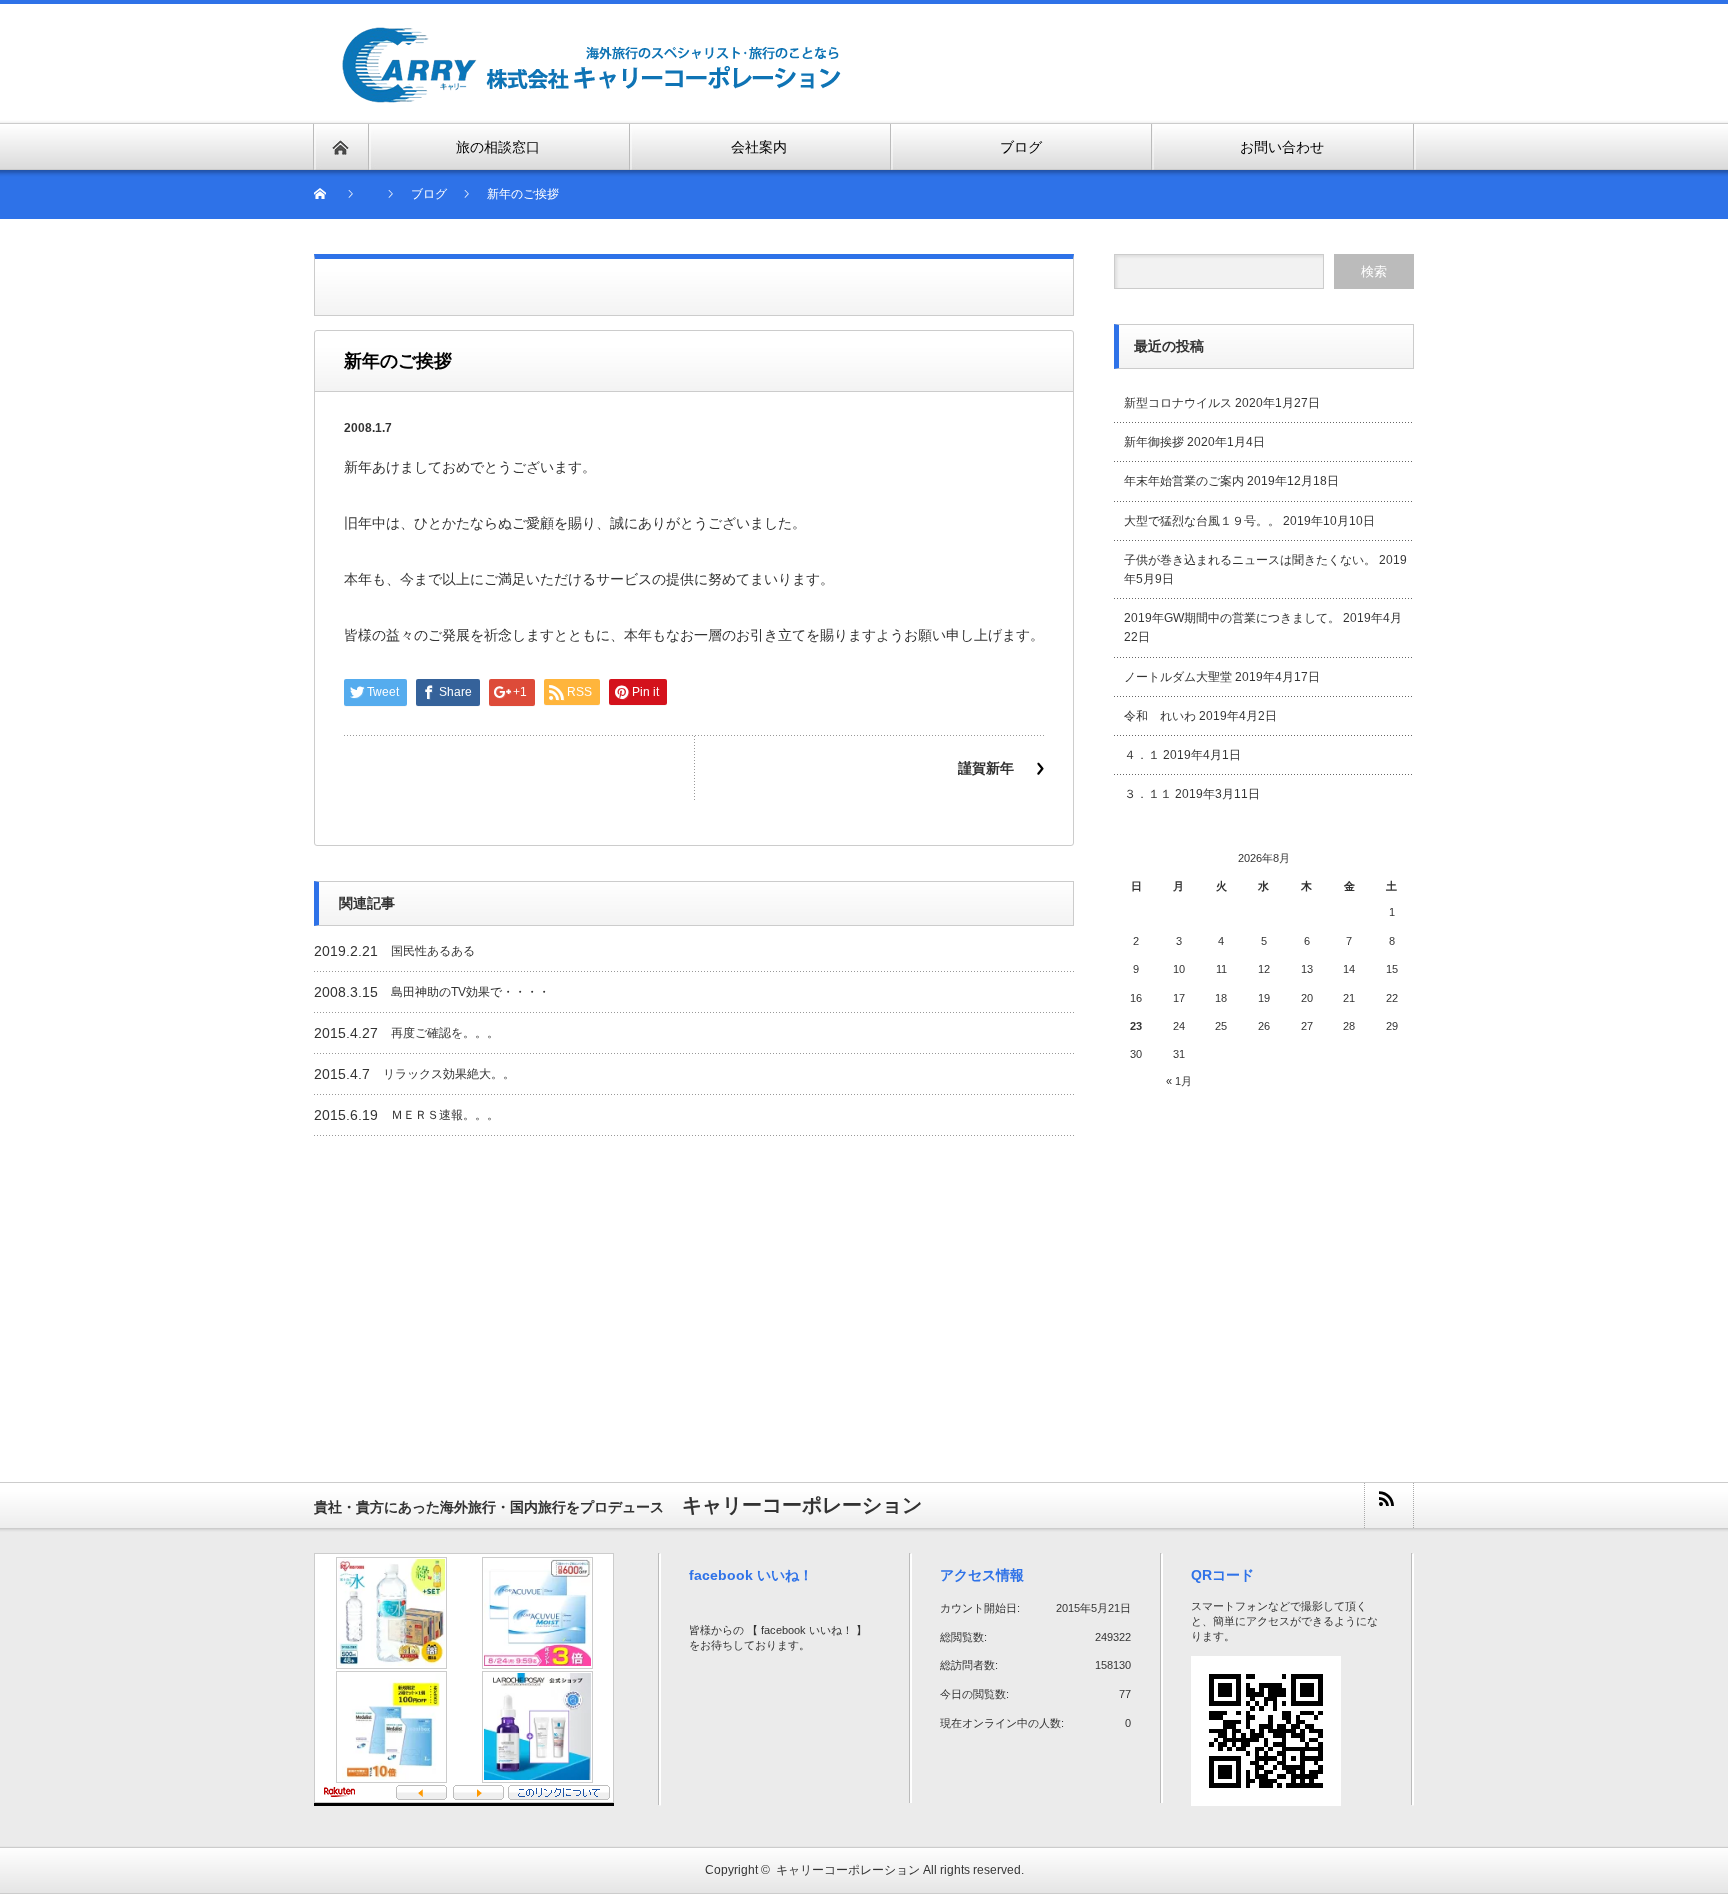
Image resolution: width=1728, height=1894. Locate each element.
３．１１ (1148, 794)
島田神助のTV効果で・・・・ (470, 992)
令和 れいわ (1160, 716)
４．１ (1142, 755)
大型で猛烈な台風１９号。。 (1202, 521)
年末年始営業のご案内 (1184, 481)
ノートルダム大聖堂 (1178, 677)
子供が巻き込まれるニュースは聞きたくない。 (1250, 560)
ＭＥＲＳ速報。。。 (445, 1115)
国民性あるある (433, 951)
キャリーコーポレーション (848, 1870)
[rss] (1388, 1505)
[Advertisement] (1180, 62)
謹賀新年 (986, 768)
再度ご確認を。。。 (445, 1033)
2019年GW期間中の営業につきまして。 (1232, 618)
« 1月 (1179, 1081)
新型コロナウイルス (1178, 403)
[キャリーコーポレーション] (592, 36)
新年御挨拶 (1154, 442)
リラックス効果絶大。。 (449, 1074)
